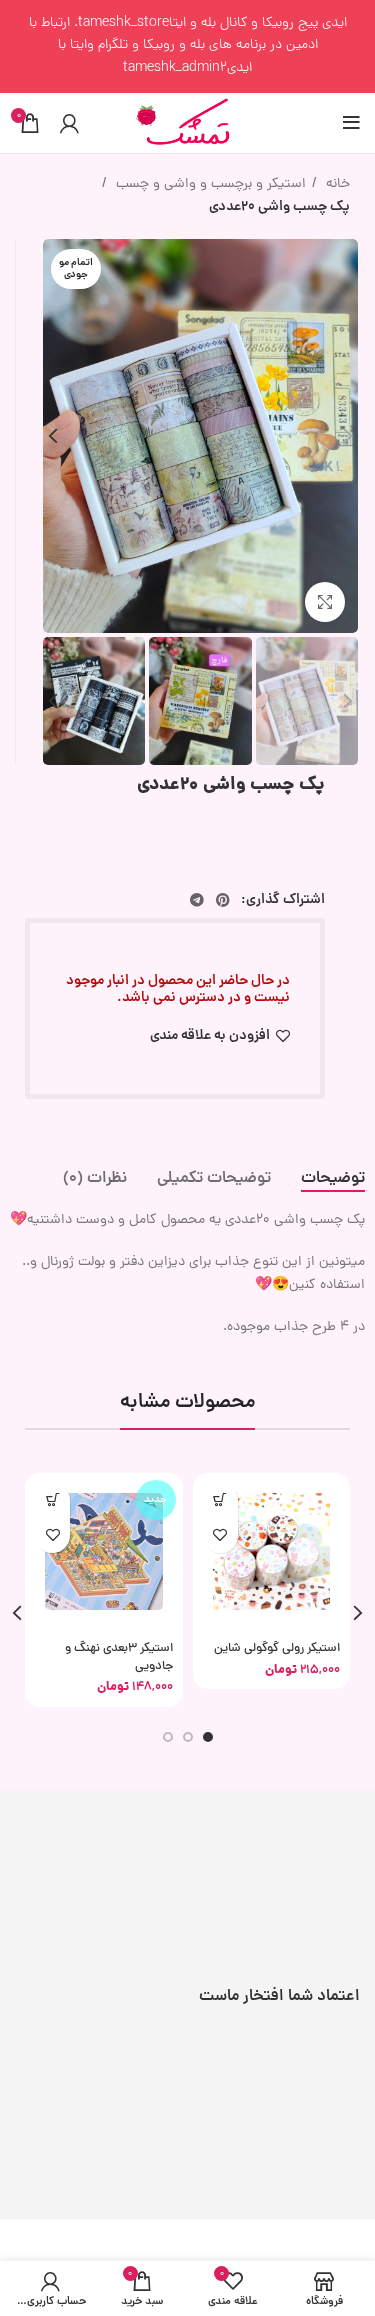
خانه (336, 184)
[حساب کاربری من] (69, 123)
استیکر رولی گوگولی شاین (277, 1648)
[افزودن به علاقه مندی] (220, 1535)
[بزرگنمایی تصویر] (325, 602)
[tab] (333, 1179)
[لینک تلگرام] (197, 900)
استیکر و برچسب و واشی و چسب (209, 184)
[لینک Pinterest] (223, 900)
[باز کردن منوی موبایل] (351, 123)
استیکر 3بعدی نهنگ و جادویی (119, 1657)
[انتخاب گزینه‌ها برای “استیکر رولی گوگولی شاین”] (220, 1500)
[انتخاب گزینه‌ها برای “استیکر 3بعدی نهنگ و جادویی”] (52, 1500)
